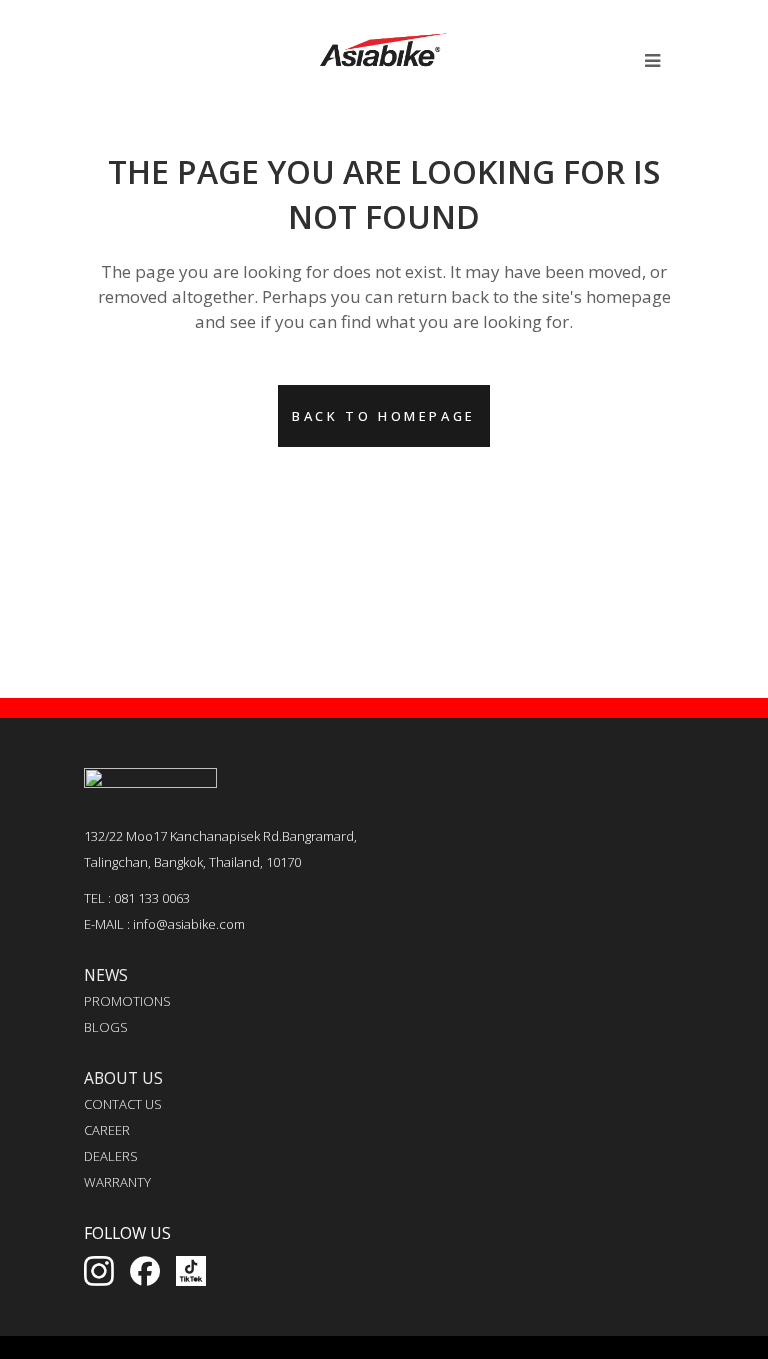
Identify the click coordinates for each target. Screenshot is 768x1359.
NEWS (106, 975)
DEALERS (111, 1156)
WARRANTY (117, 1182)
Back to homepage (384, 416)
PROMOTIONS (127, 1001)
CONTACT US (123, 1104)
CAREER (107, 1130)
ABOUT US (123, 1078)
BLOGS (106, 1027)
